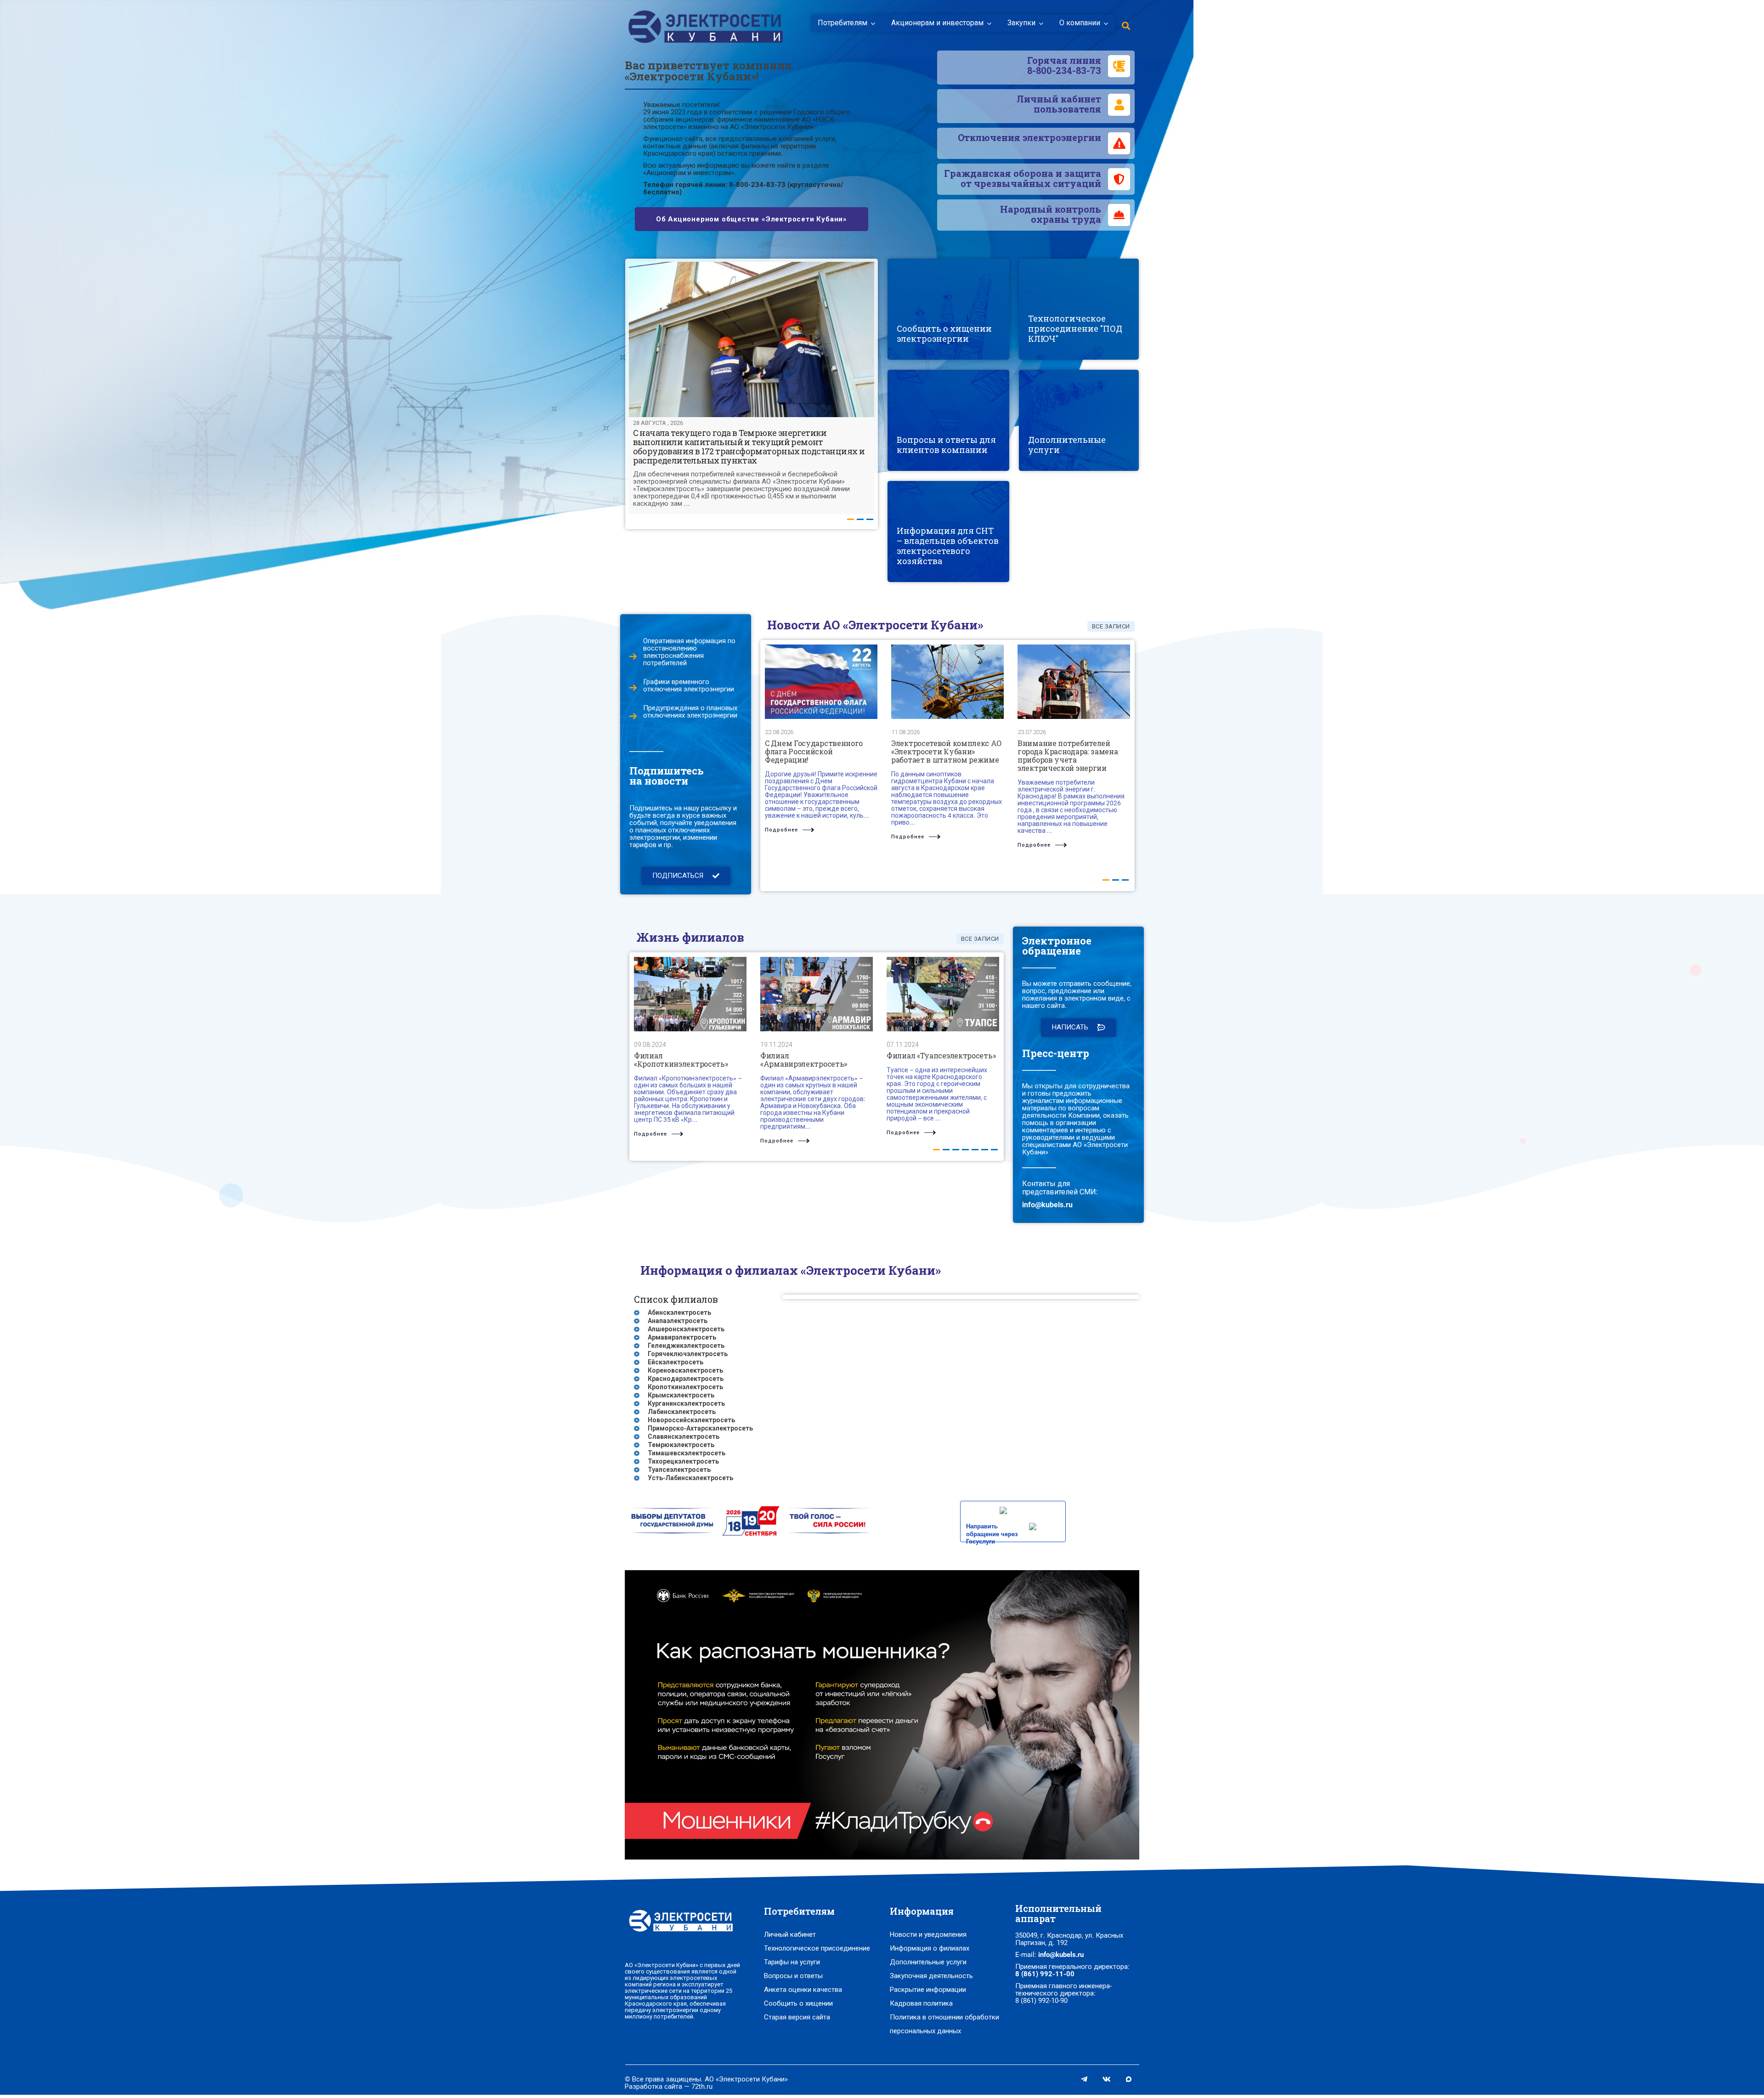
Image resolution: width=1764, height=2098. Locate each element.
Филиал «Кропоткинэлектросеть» (681, 1060)
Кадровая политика (921, 2003)
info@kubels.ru (1047, 1205)
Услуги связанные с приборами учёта (1065, 431)
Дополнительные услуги (928, 1962)
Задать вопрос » (923, 429)
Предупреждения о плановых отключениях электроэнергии (690, 712)
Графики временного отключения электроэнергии (689, 685)
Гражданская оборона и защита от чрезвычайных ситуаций (1023, 178)
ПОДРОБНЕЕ (929, 452)
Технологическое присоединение (817, 1948)
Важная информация (1067, 447)
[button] (686, 876)
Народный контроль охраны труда (1051, 214)
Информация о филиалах (930, 1948)
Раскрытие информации (928, 1990)
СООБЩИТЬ (928, 340)
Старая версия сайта (797, 2017)
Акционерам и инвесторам (937, 23)
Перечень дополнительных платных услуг (1076, 412)
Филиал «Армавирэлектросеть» (804, 1060)
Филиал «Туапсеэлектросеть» (941, 1055)
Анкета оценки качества (803, 1990)
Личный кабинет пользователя (1059, 104)
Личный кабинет (790, 1934)
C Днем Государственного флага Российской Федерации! (814, 751)
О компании (1080, 23)
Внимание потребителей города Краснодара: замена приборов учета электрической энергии (1068, 755)
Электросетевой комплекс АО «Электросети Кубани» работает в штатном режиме (946, 751)
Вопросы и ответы (793, 1976)
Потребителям (842, 23)
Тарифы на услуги (792, 1962)
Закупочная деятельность (931, 1976)
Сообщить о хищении (798, 2003)
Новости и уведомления (928, 1934)
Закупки (1021, 23)
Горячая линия (1064, 65)
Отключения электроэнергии (1029, 137)
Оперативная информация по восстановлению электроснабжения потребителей (689, 652)
